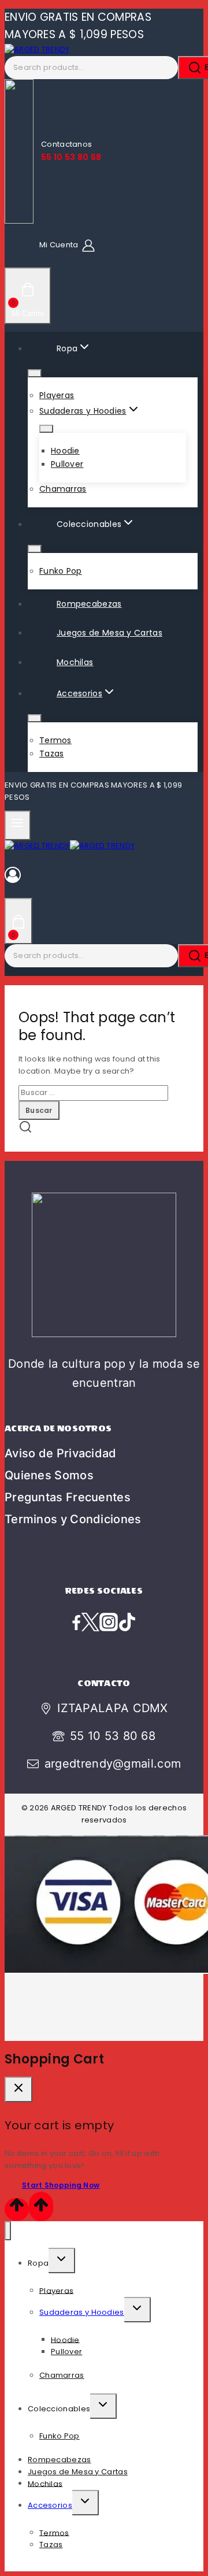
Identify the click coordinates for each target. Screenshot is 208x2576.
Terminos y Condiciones (73, 1519)
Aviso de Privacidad (61, 1453)
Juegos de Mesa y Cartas (109, 633)
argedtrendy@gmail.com (113, 1764)
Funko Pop (61, 571)
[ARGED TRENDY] (37, 49)
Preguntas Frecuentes (68, 1497)
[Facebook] (76, 1623)
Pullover (67, 464)
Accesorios (50, 2505)
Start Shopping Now (61, 2185)
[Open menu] (18, 825)
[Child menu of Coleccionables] (35, 549)
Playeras (57, 395)
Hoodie (65, 451)
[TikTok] (127, 1623)
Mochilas (75, 662)
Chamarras (63, 489)
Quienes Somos (49, 1475)
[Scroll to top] (17, 2209)
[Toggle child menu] (62, 2261)
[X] (90, 1623)
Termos (55, 740)
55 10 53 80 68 (113, 1736)
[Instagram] (109, 1623)
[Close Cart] (18, 2089)
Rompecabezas (89, 604)
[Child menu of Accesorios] (35, 718)
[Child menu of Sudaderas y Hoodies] (46, 429)
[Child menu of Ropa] (35, 373)
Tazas (52, 754)
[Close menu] (8, 2231)
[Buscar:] (93, 1092)
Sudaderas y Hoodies (82, 2312)
